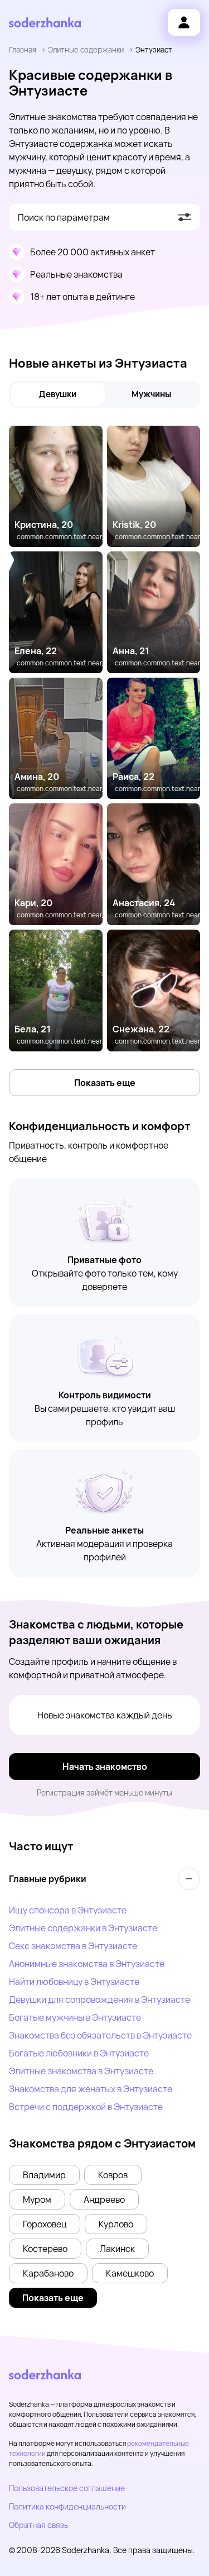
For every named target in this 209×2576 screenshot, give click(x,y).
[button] (44, 2175)
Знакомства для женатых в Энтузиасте (91, 2089)
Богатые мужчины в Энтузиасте (75, 2017)
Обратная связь (38, 2525)
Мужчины (151, 394)
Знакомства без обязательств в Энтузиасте (100, 2035)
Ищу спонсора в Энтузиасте (68, 1910)
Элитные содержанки (86, 50)
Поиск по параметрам (64, 217)
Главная (23, 50)
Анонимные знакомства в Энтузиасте (87, 1964)
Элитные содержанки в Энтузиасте (83, 1928)
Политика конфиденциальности (67, 2506)
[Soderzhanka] (45, 23)
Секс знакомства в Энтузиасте (73, 1946)
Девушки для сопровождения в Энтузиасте (99, 1999)
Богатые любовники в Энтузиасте (79, 2053)
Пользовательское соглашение (67, 2488)
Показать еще (105, 1083)
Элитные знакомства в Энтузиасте (81, 2071)
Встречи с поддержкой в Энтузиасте (86, 2107)
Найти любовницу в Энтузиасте (74, 1982)
